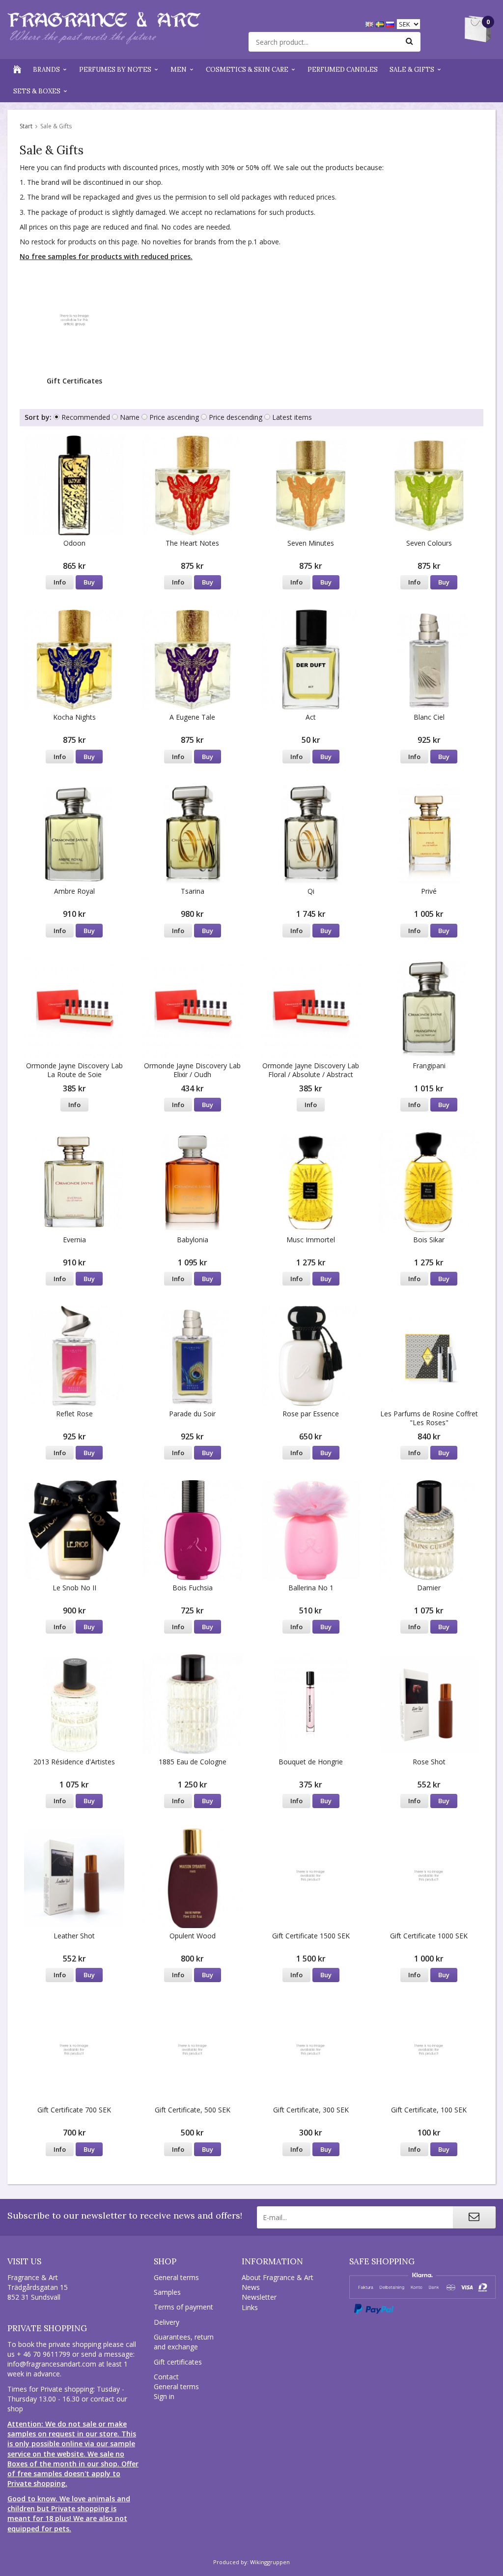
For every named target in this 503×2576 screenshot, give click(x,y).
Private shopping (47, 2328)
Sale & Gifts (412, 70)
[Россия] (391, 23)
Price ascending (174, 417)
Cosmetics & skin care (247, 70)
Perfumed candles (343, 70)
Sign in (164, 2396)
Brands (46, 70)
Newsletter (259, 2297)
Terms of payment (183, 2307)
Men (179, 70)
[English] (371, 23)
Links (250, 2307)
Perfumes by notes (115, 70)
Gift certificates (178, 2362)
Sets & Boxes (37, 91)
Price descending (236, 417)
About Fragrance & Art (278, 2277)
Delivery (167, 2322)
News (251, 2287)
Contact (166, 2377)
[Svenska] (381, 23)
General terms (176, 2277)
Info (60, 582)
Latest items (292, 417)
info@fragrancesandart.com (52, 2364)
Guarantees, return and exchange (184, 2342)
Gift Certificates (74, 381)
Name (130, 417)
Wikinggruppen (270, 2562)
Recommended (86, 417)
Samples (167, 2292)
